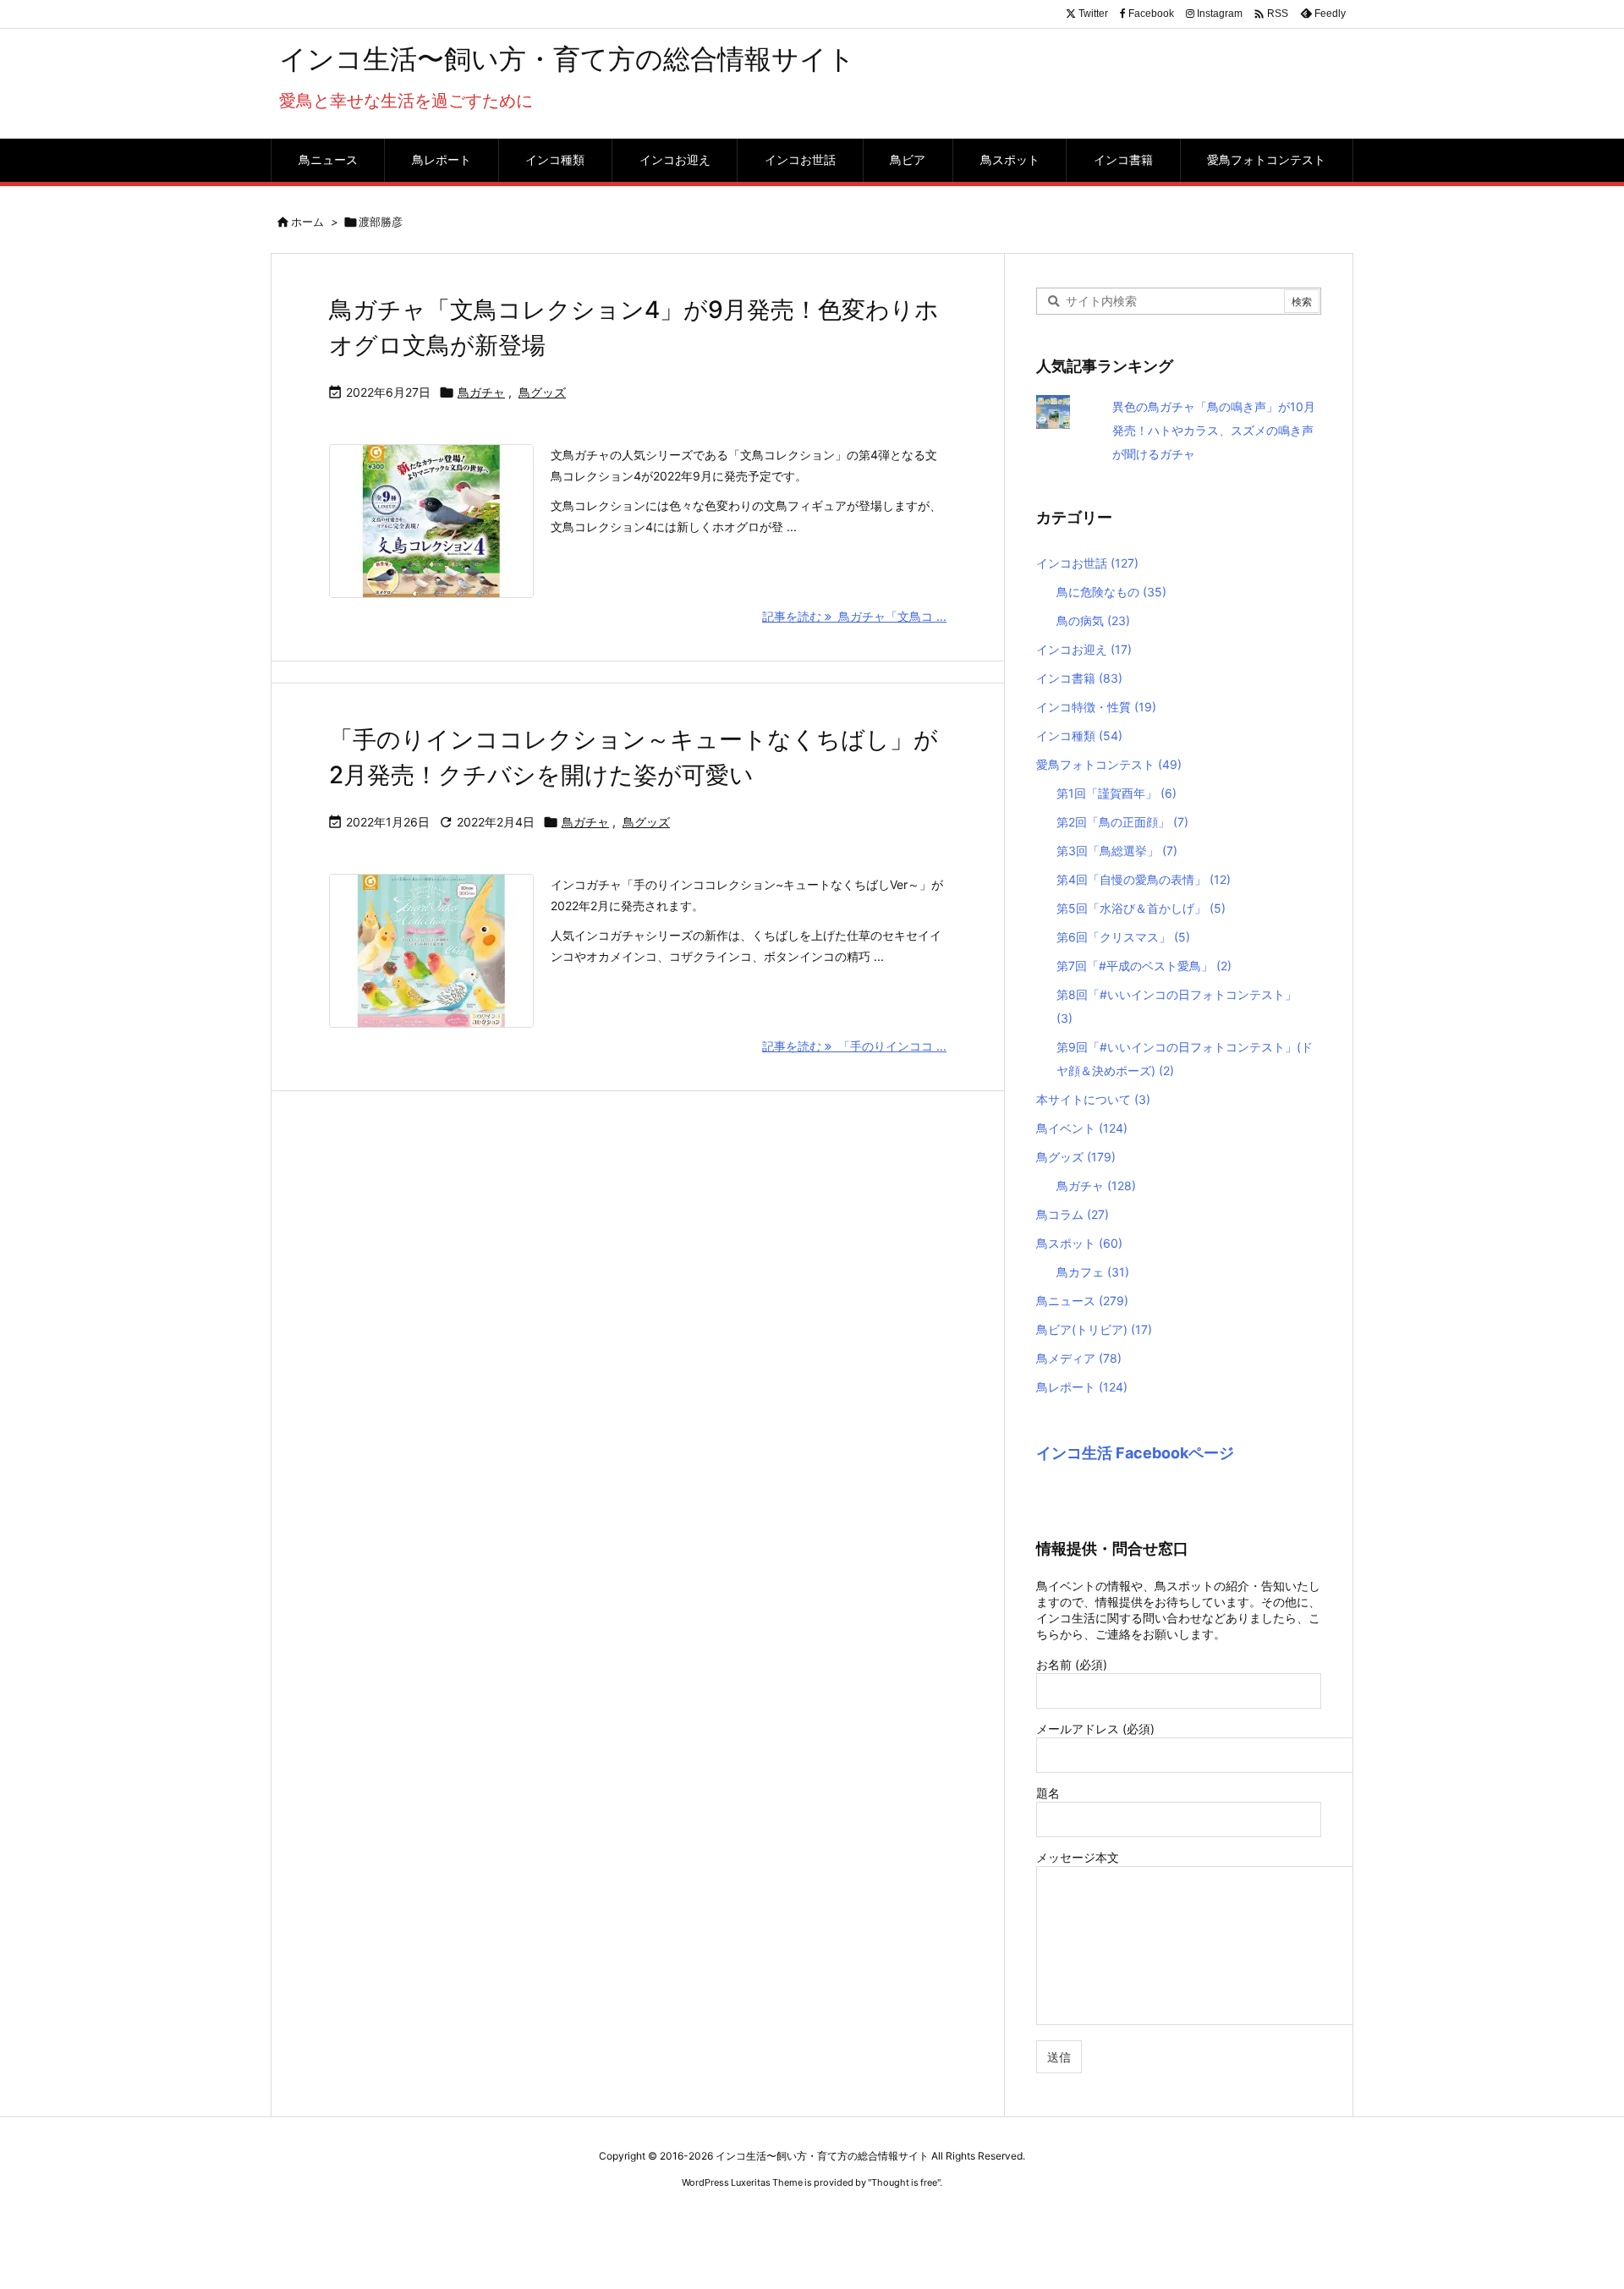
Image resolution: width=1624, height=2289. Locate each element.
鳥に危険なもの (1111, 592)
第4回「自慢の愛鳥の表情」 (1144, 879)
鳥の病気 (1093, 620)
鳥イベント (1082, 1128)
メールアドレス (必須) (1095, 1729)
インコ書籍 (1079, 678)
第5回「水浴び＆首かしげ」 (1141, 908)
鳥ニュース (1082, 1301)
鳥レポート (1082, 1387)
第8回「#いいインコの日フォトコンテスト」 (1177, 1006)
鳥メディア (1079, 1358)
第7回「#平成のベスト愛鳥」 (1144, 966)
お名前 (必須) (1072, 1664)
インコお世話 (1087, 563)
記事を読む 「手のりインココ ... (854, 1046)
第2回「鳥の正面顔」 (1122, 822)
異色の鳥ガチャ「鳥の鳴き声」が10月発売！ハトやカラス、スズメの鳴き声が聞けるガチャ (1214, 430)
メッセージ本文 (1078, 1857)
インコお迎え (1084, 649)
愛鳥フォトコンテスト (1109, 764)
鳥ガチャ (481, 392)
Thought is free (904, 2182)
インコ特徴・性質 (1096, 707)
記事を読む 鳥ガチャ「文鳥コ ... (854, 616)
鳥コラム (1073, 1214)
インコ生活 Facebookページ (1135, 1453)
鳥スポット (1079, 1243)
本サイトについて (1093, 1099)
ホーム (307, 222)
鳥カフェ (1093, 1272)
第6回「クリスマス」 (1123, 937)
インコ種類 (1079, 736)
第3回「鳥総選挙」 (1117, 851)
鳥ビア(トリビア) (1094, 1329)
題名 (1048, 1793)
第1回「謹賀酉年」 (1116, 793)
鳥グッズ (542, 392)
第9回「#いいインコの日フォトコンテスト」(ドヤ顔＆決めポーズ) (1185, 1059)
